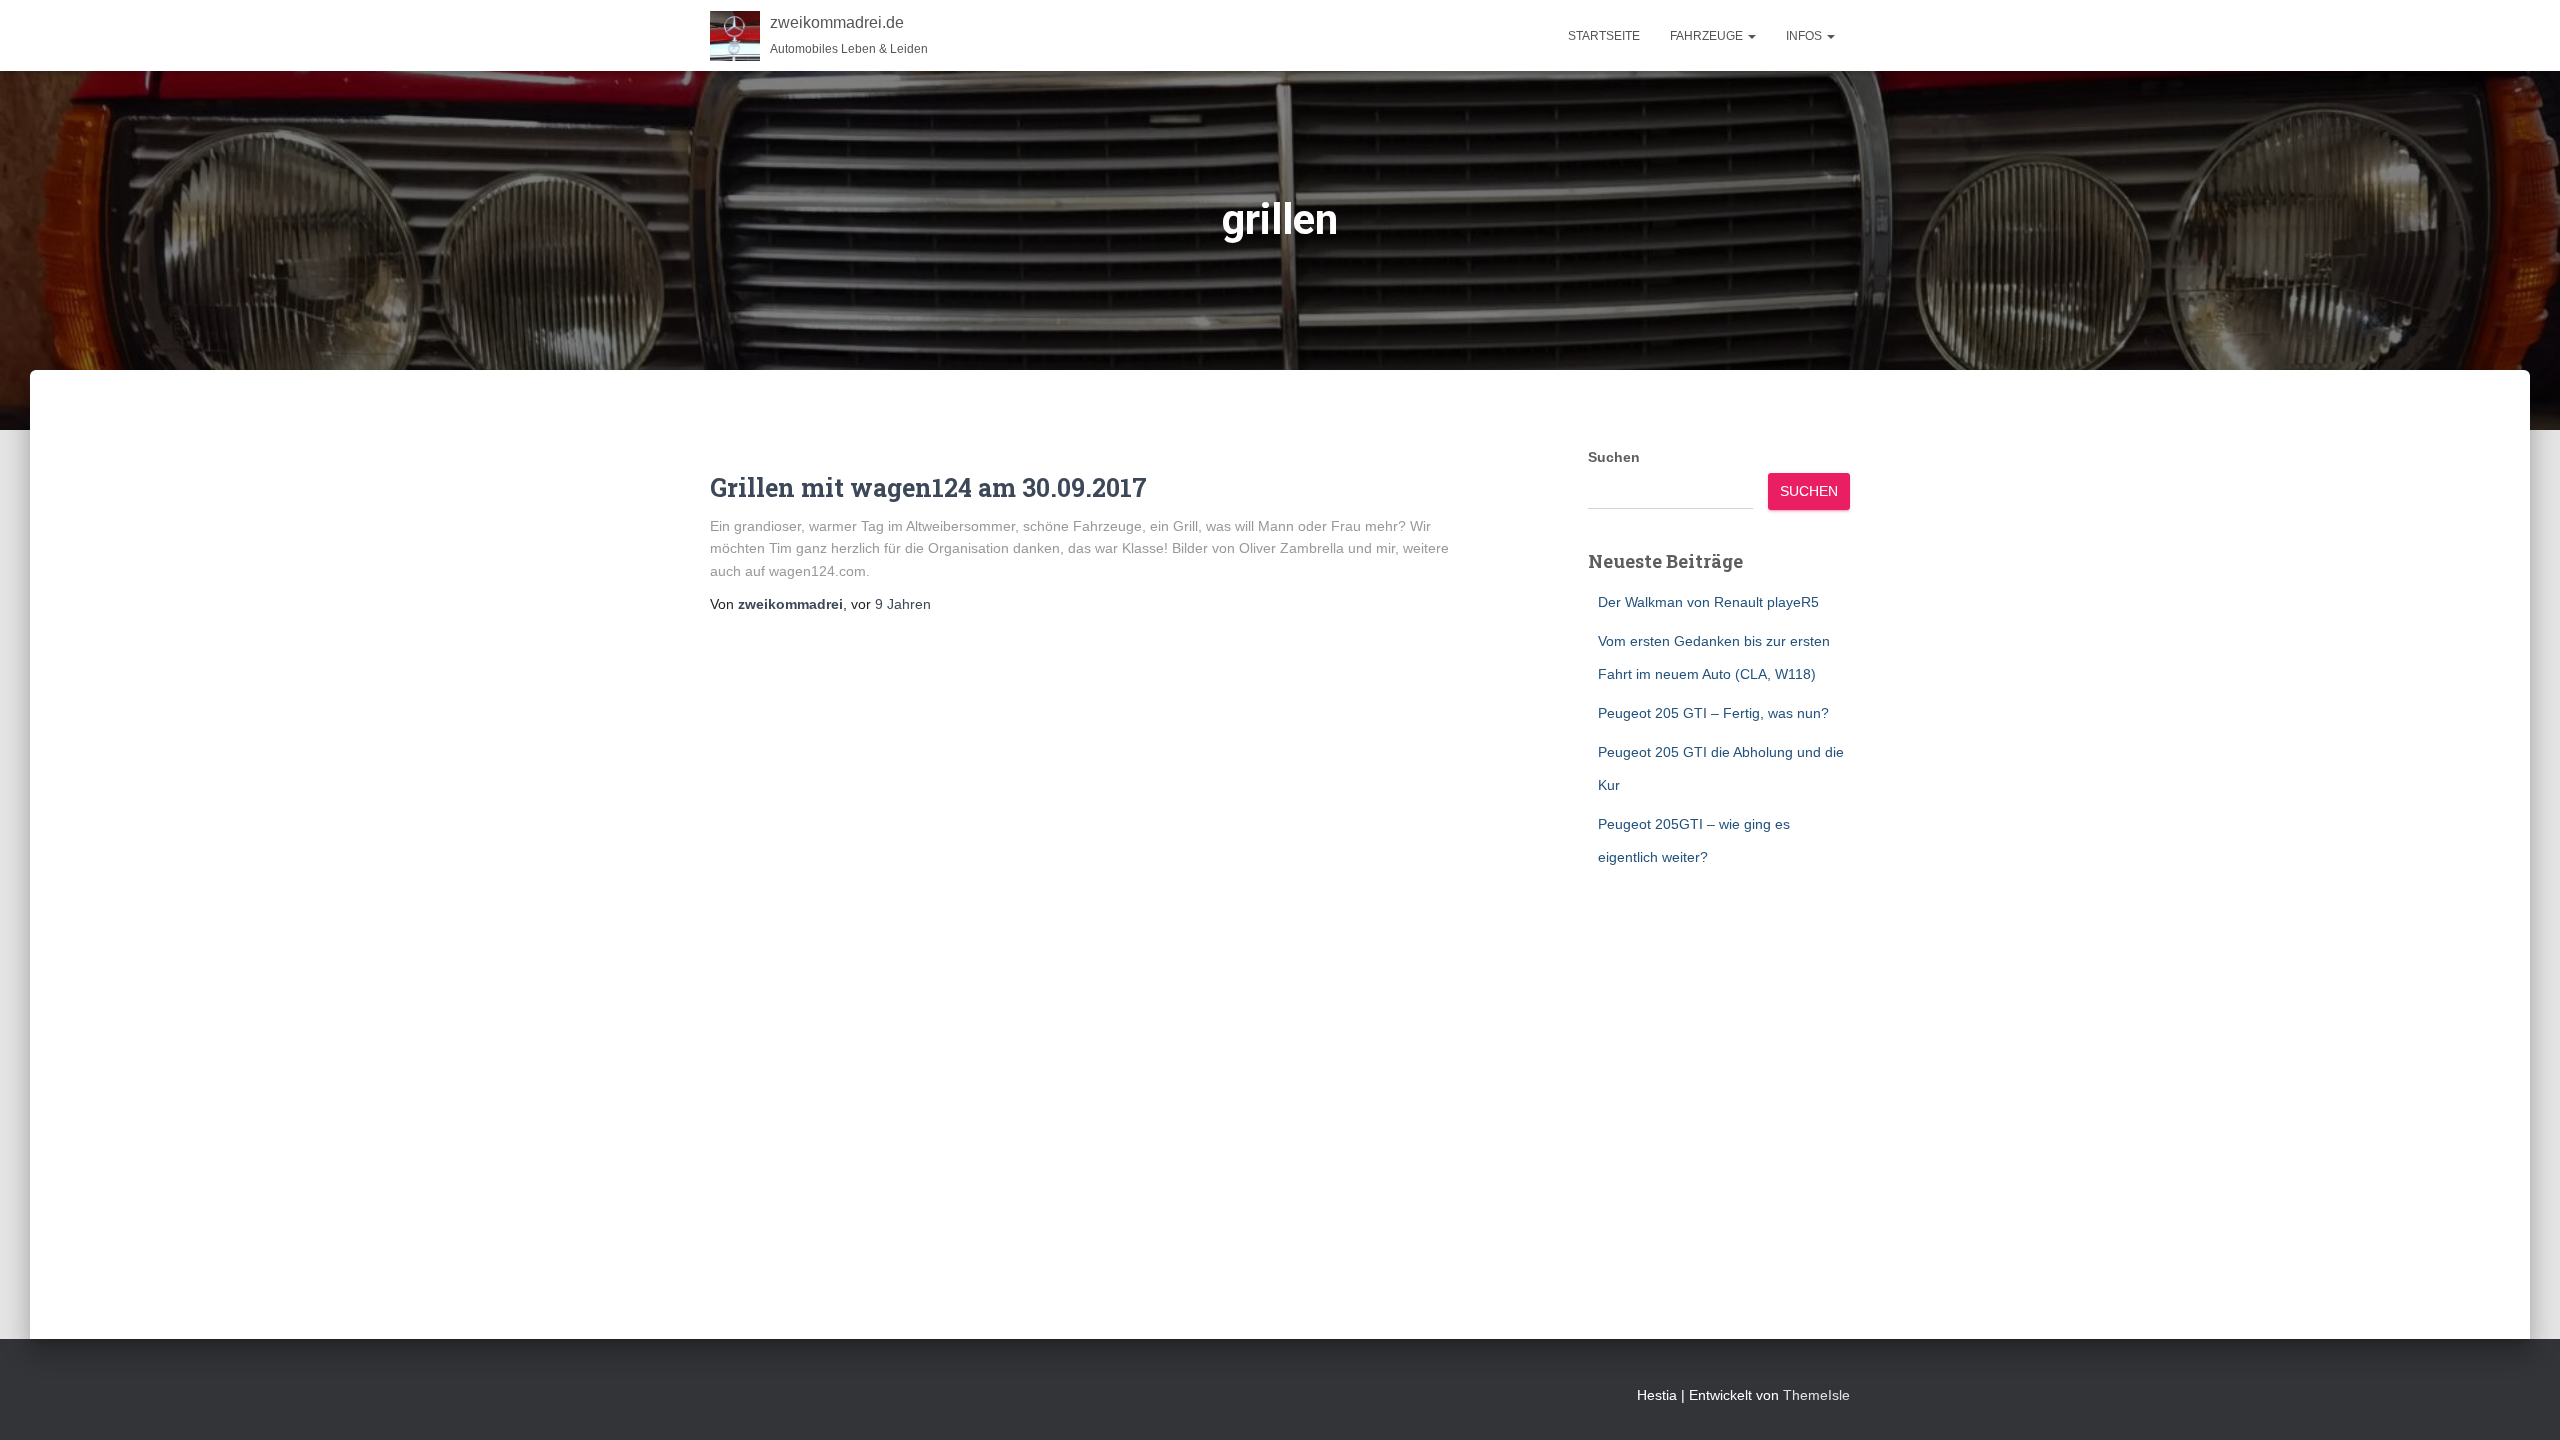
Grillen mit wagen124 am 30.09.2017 (928, 487)
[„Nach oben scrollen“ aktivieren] (2520, 1400)
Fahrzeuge (1708, 36)
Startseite (1604, 36)
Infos (1805, 36)
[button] (1751, 36)
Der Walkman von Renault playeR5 (1708, 602)
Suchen (1614, 457)
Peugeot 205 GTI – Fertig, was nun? (1713, 713)
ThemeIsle (1816, 1395)
